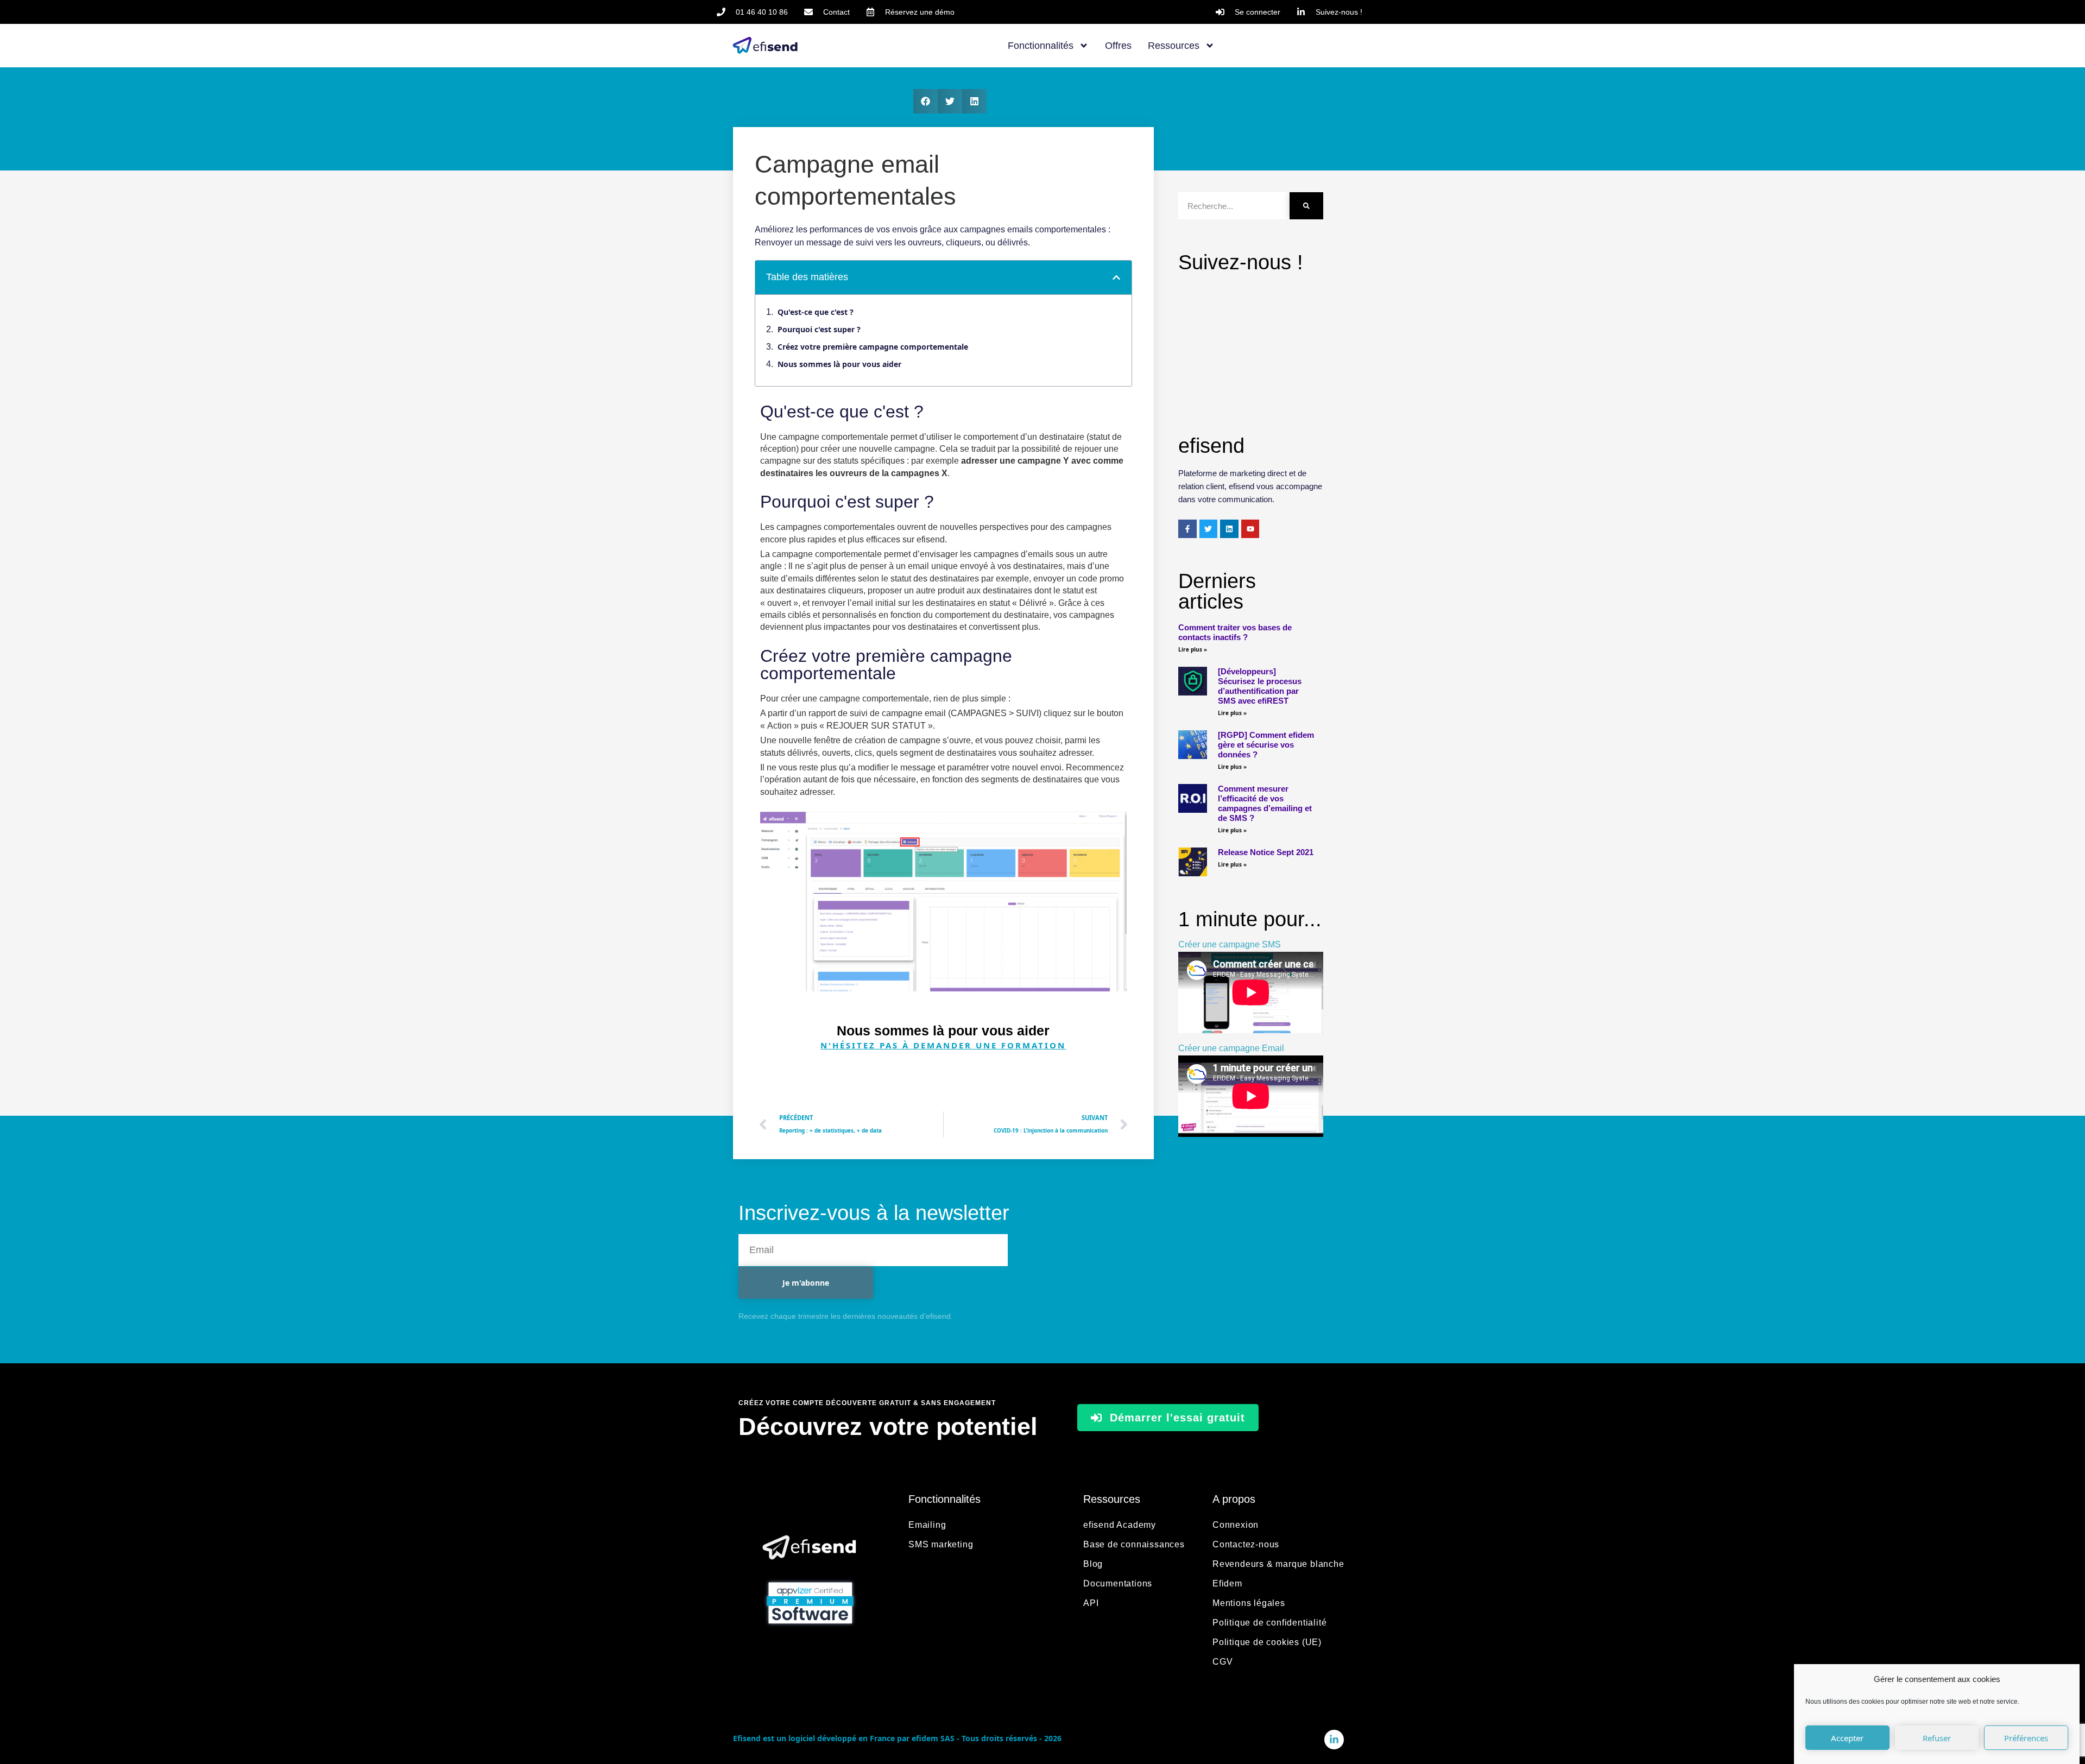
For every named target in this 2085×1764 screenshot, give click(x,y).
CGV (1222, 1662)
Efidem (1227, 1583)
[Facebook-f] (1187, 529)
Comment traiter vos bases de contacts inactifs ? (1235, 632)
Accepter (1847, 1738)
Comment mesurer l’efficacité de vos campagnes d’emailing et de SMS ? (1265, 803)
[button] (925, 101)
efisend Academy (1120, 1525)
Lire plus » (1193, 649)
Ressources (1174, 46)
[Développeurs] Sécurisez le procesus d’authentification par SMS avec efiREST (1260, 686)
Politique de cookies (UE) (1267, 1642)
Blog (1093, 1564)
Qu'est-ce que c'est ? (816, 312)
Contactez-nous (1246, 1544)
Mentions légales (1249, 1603)
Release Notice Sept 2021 (1266, 852)
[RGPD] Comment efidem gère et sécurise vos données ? (1266, 745)
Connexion (1236, 1525)
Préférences (2026, 1738)
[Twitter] (1209, 529)
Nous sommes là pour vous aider (839, 364)
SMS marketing (941, 1544)
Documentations (1118, 1583)
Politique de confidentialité (1269, 1623)
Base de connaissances (1134, 1544)
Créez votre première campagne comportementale (873, 347)
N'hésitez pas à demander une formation (943, 1045)
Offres (1118, 46)
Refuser (1937, 1738)
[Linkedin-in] (1334, 1740)
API (1091, 1603)
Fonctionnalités (1041, 46)
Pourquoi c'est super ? (819, 329)
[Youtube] (1250, 529)
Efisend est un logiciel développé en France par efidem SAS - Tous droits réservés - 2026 (897, 1738)
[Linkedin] (1229, 529)
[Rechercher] (1306, 206)
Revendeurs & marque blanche (1278, 1564)
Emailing (927, 1525)
